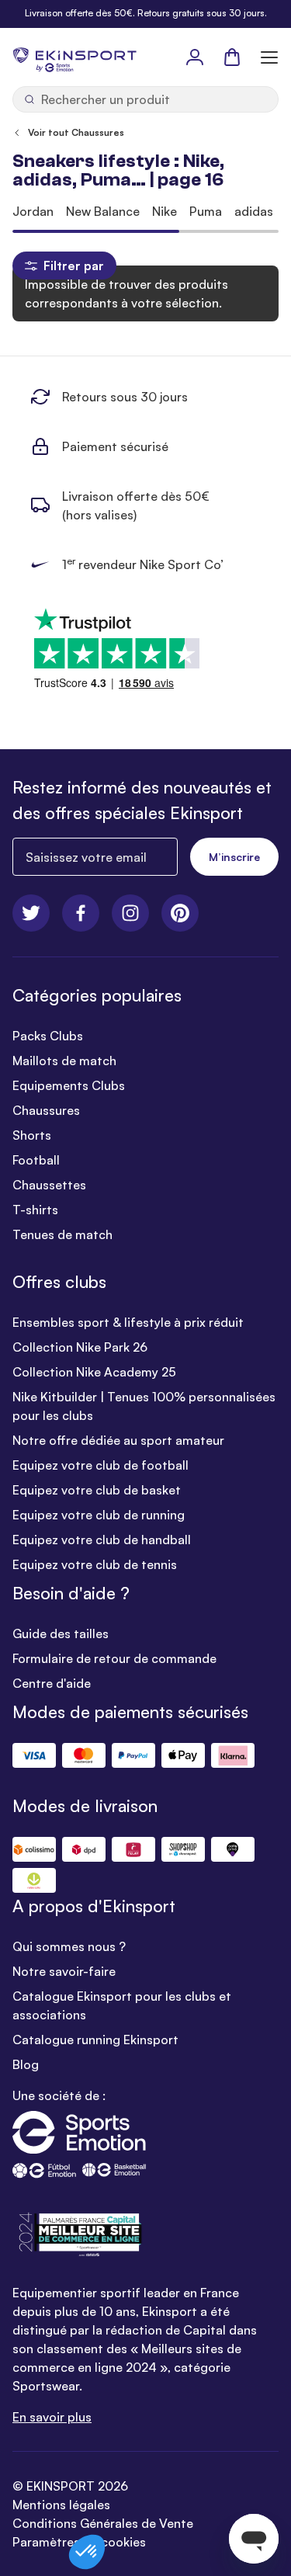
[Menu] (269, 57)
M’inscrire (234, 857)
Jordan (33, 211)
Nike (165, 211)
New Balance (103, 211)
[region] (145, 211)
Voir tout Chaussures (76, 132)
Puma (206, 211)
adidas (254, 211)
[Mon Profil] (195, 57)
